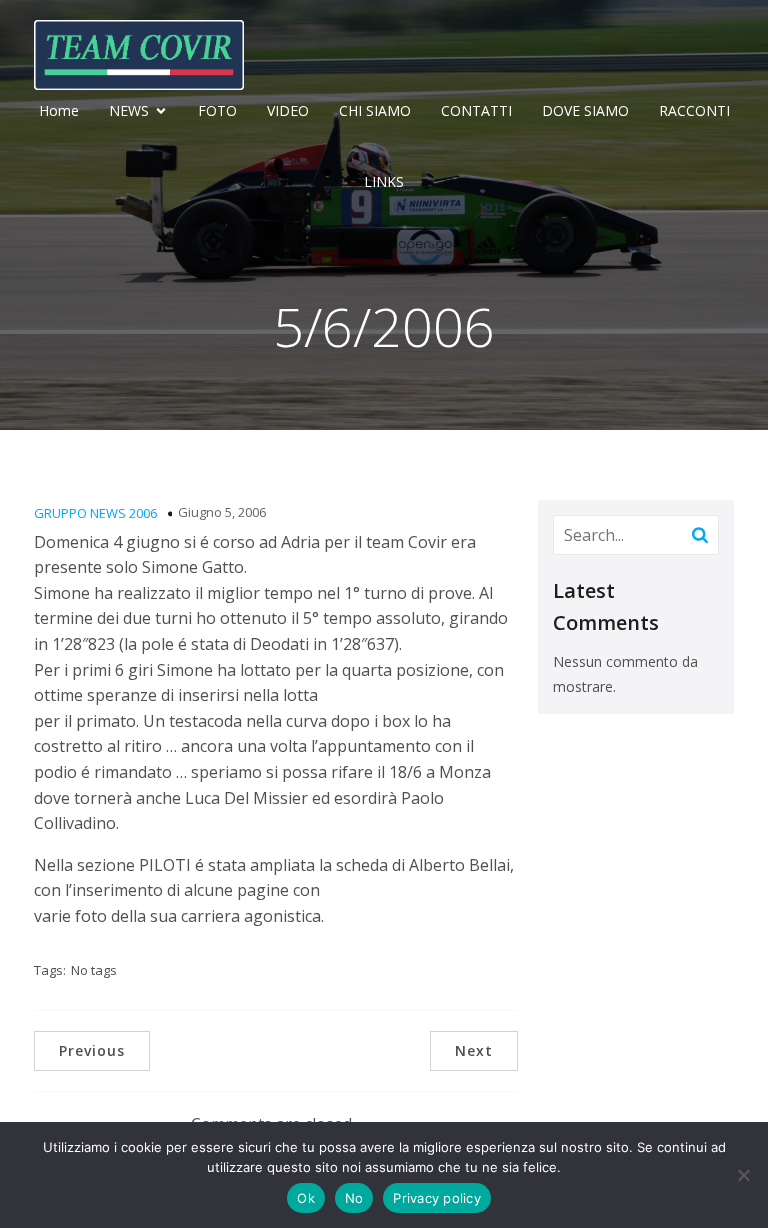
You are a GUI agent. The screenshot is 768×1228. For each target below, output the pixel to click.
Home (59, 110)
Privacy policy (437, 1198)
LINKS (384, 181)
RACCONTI (694, 110)
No (354, 1198)
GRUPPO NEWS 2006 (95, 513)
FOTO (217, 110)
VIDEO (288, 110)
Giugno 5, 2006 (222, 512)
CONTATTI (476, 110)
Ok (306, 1198)
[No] (743, 1175)
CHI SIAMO (375, 110)
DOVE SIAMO (585, 110)
